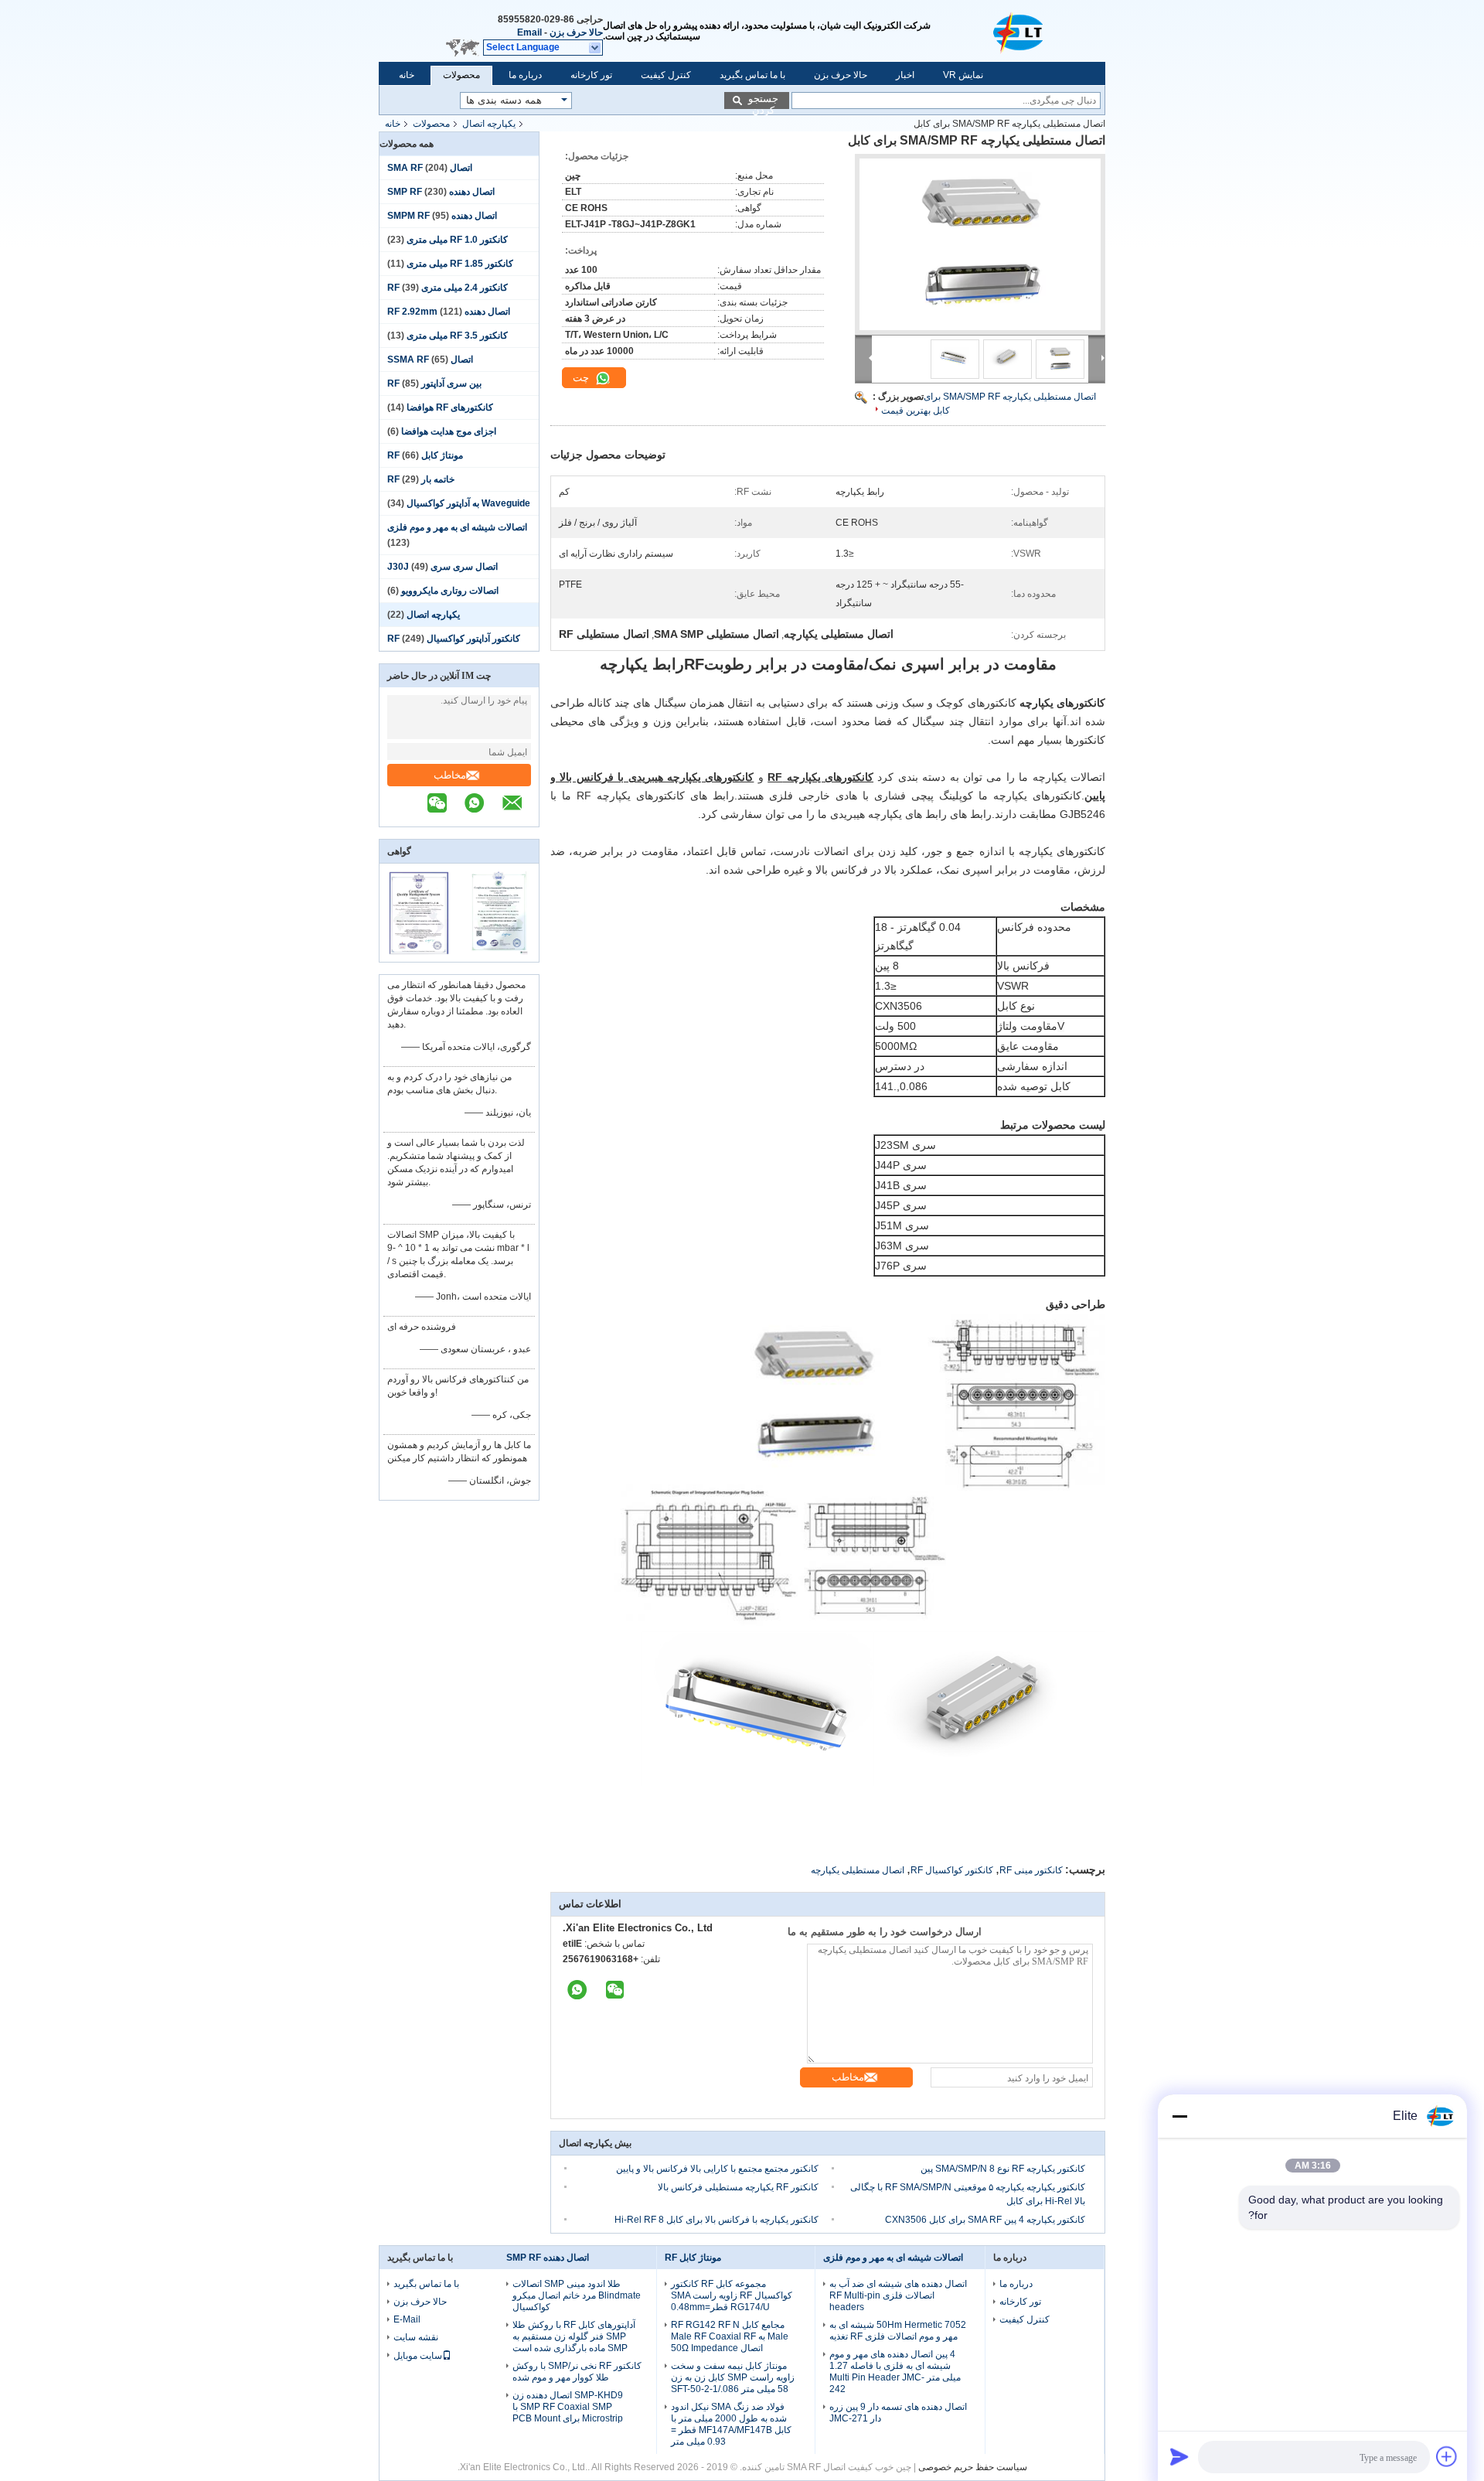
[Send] (1179, 2456)
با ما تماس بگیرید (752, 75)
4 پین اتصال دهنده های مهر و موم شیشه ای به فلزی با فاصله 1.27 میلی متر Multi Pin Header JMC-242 (895, 2372)
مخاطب (450, 775)
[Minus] (1179, 2116)
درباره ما (525, 75)
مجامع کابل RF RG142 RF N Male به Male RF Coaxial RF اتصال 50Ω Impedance (730, 2336)
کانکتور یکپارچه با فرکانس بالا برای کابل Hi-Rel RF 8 (716, 2220)
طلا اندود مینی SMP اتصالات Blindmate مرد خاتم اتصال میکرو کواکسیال (577, 2295)
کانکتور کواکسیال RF (952, 1870)
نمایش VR (963, 75)
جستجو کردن (763, 101)
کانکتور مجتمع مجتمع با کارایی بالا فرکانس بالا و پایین (717, 2169)
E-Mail (407, 2319)
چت (582, 378)
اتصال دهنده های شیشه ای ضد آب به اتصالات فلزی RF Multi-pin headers (898, 2295)
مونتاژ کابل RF (425, 455)
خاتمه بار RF (421, 479)
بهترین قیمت (906, 411)
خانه (407, 75)
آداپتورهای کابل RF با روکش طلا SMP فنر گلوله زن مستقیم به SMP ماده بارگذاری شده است (574, 2336)
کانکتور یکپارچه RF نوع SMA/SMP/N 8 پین (1003, 2169)
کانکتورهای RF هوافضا (450, 407)
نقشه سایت (416, 2337)
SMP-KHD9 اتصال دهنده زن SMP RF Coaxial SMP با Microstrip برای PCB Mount (568, 2407)
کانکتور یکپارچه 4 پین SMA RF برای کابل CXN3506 (985, 2220)
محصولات (461, 75)
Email (529, 32)
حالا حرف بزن (576, 32)
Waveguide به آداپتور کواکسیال (468, 503)
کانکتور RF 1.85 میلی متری (460, 264)
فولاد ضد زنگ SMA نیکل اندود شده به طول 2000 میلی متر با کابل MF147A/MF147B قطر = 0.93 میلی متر (731, 2424)
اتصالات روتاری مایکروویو (450, 591)
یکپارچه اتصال (489, 124)
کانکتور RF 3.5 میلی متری (457, 336)
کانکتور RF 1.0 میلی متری (457, 240)
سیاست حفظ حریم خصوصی (973, 2467)
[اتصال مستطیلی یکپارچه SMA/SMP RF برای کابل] (980, 244)
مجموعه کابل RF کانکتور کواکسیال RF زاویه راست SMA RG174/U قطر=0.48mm (732, 2295)
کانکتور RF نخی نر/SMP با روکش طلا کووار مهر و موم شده (577, 2372)
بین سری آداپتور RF (434, 383)
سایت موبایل (418, 2356)
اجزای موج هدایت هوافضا (449, 431)
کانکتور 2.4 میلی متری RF (448, 288)
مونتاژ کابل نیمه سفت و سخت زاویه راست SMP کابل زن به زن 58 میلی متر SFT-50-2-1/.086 (733, 2377)
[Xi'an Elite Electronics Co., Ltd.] (1020, 31)
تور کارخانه (591, 75)
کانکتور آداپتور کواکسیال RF (454, 639)
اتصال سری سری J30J (442, 567)
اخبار (905, 75)
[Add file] (1447, 2456)
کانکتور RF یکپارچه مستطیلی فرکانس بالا (738, 2187)
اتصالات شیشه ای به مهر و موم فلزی (457, 527)
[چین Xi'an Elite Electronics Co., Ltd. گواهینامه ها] (419, 952)
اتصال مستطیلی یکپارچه (858, 1870)
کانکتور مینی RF (1031, 1870)
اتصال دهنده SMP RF (548, 2258)
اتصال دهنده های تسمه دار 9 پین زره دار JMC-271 (898, 2413)
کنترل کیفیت (666, 75)
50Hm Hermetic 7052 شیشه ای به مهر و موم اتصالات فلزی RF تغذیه (898, 2331)
